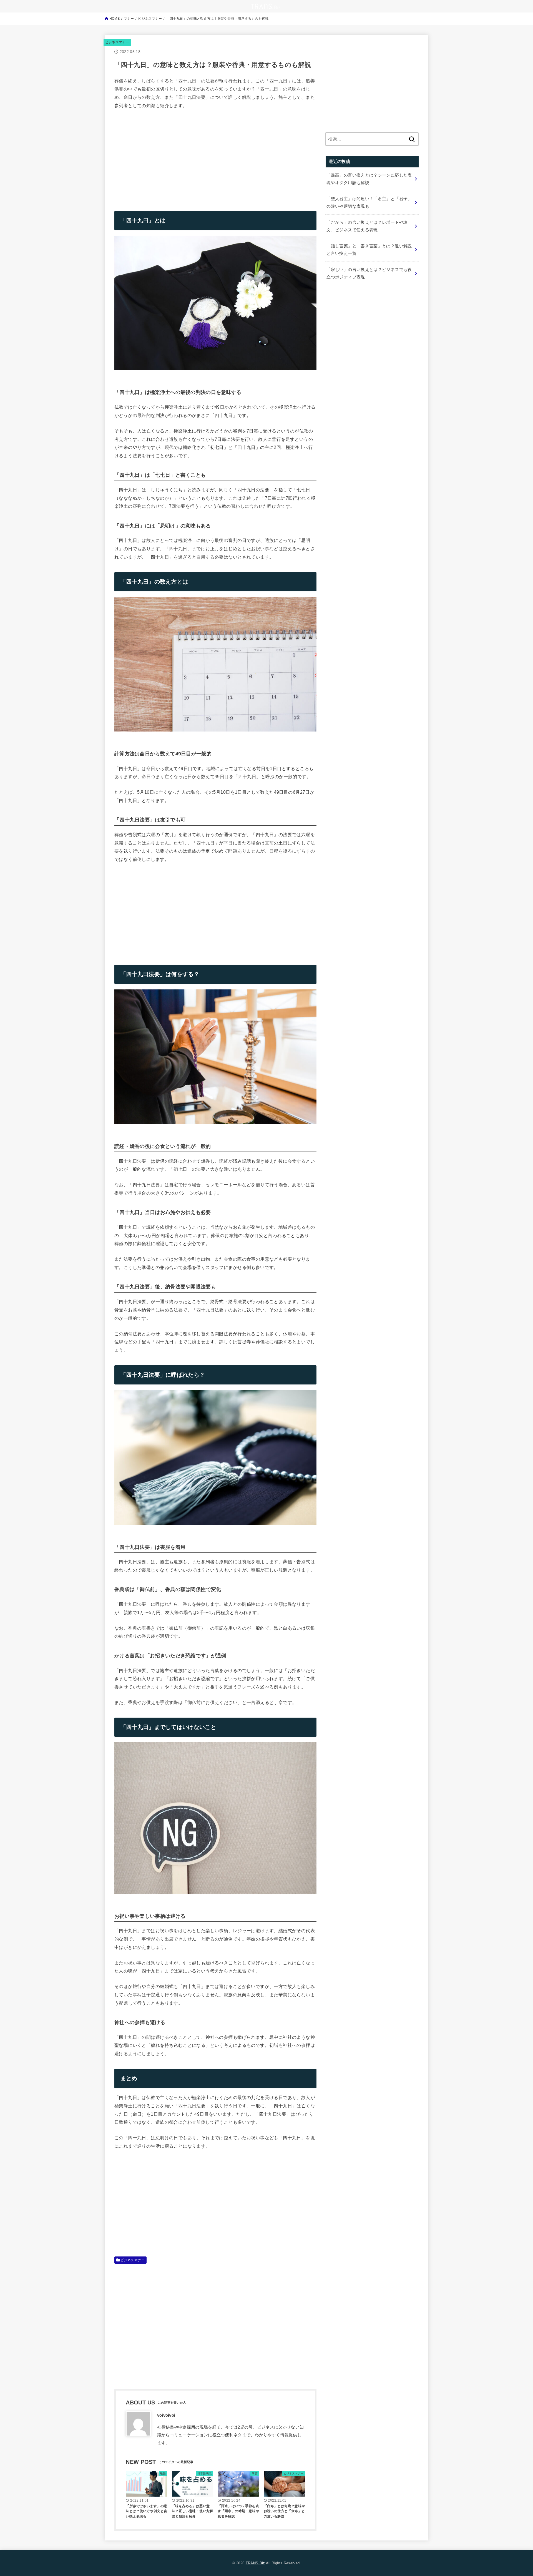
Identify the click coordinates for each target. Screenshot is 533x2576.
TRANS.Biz (255, 2563)
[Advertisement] (161, 156)
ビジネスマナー (117, 42)
